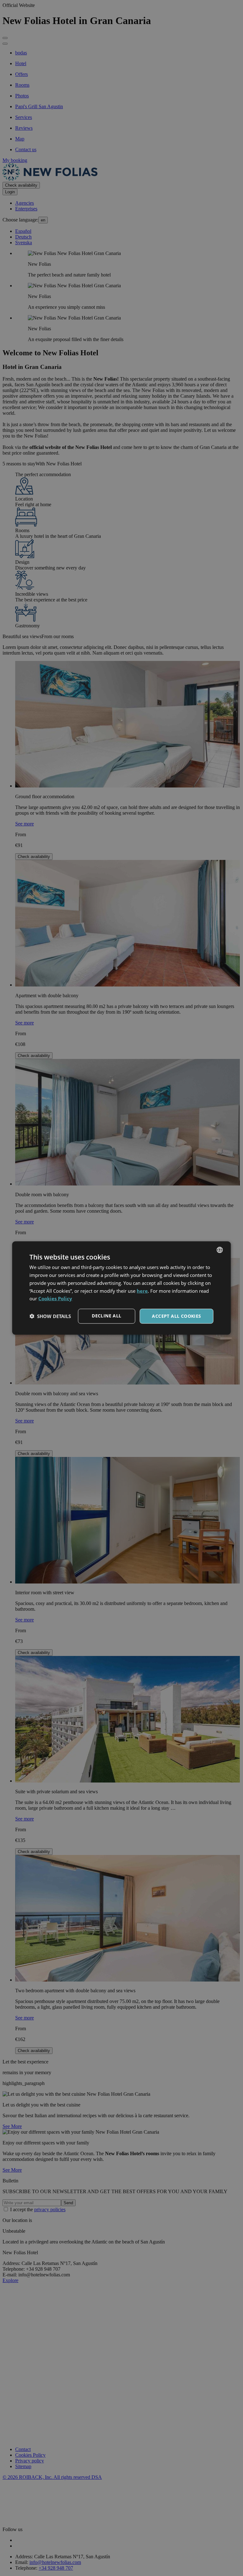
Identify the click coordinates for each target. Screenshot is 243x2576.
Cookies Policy (55, 1298)
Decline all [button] (106, 1316)
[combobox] (220, 1250)
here (142, 1291)
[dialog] (121, 1288)
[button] (50, 1316)
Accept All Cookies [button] (176, 1316)
